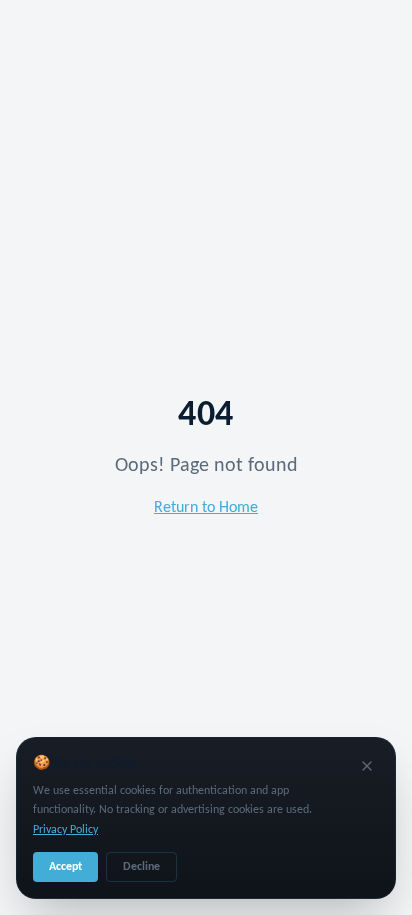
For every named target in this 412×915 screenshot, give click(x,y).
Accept (65, 867)
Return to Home (206, 508)
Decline (141, 867)
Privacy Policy (65, 830)
